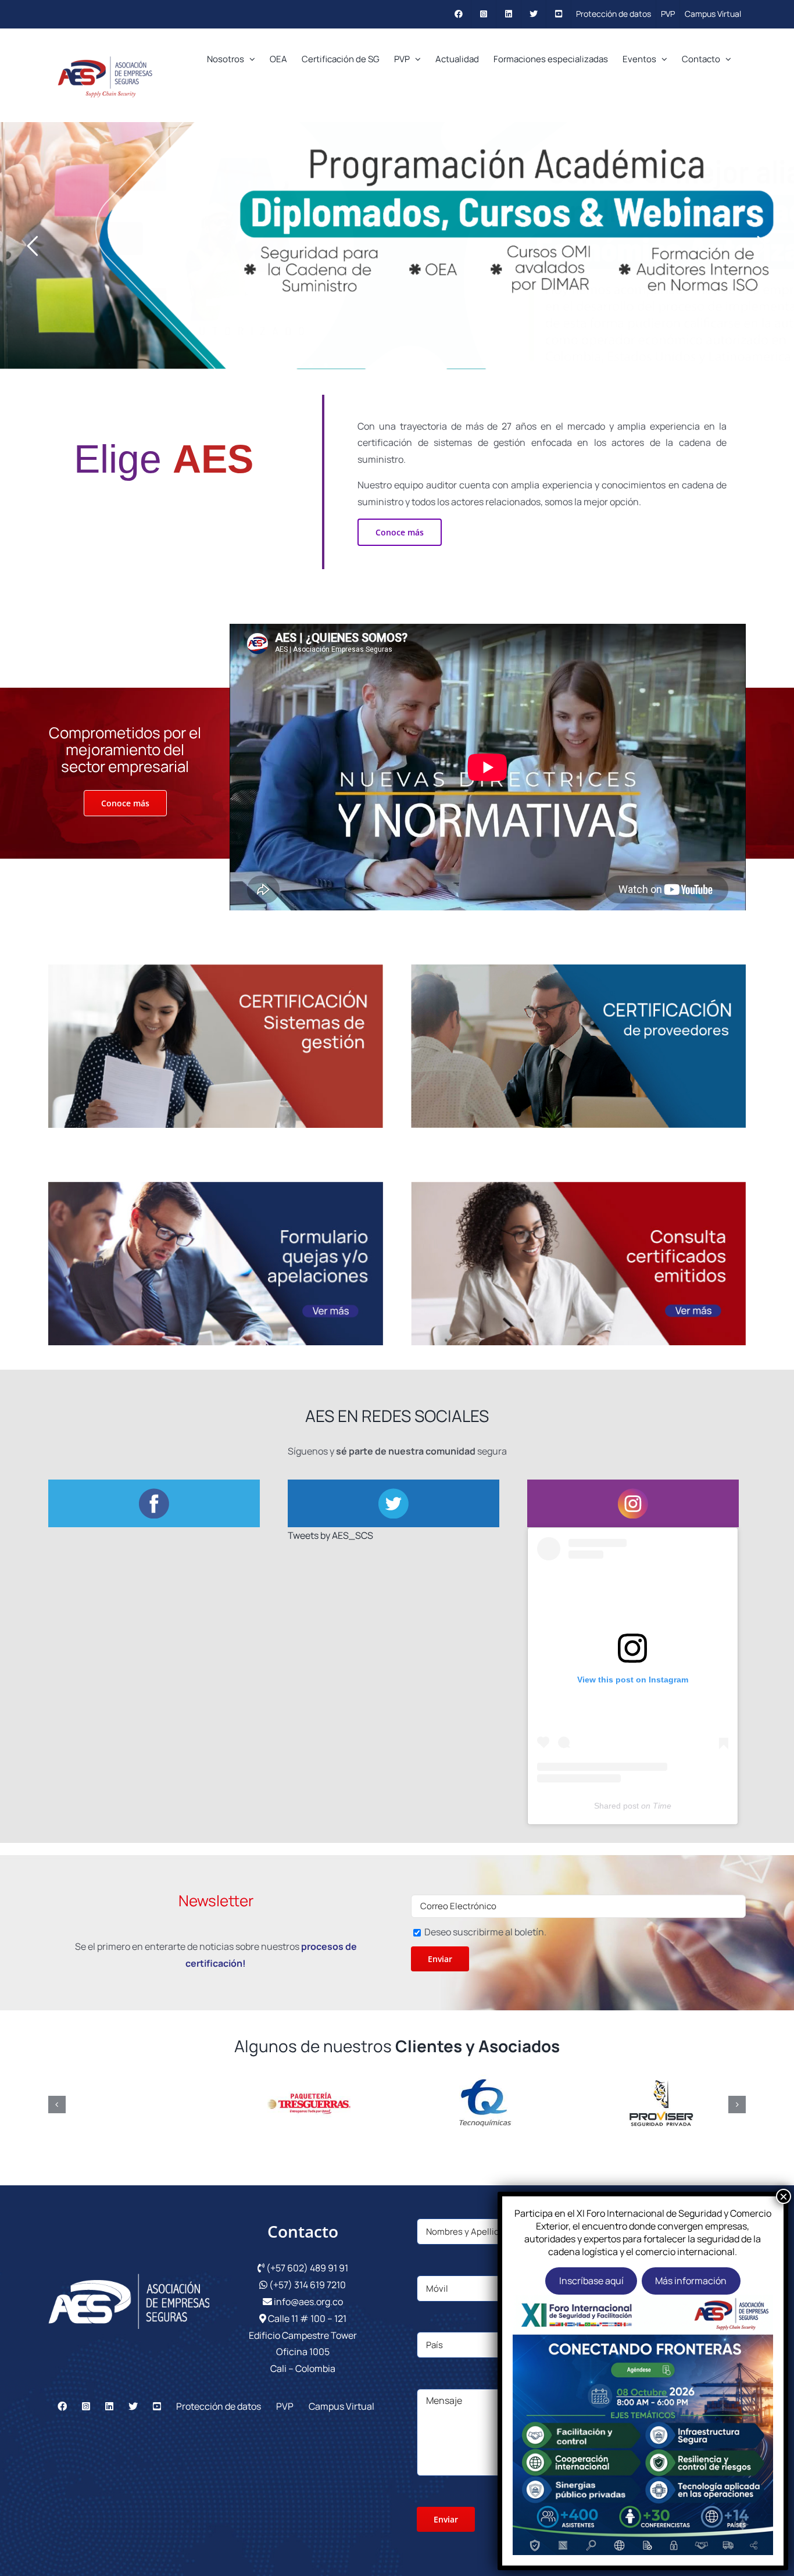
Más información (691, 2281)
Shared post (616, 1806)
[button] (57, 2105)
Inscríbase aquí (591, 2281)
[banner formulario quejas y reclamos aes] (216, 1187)
